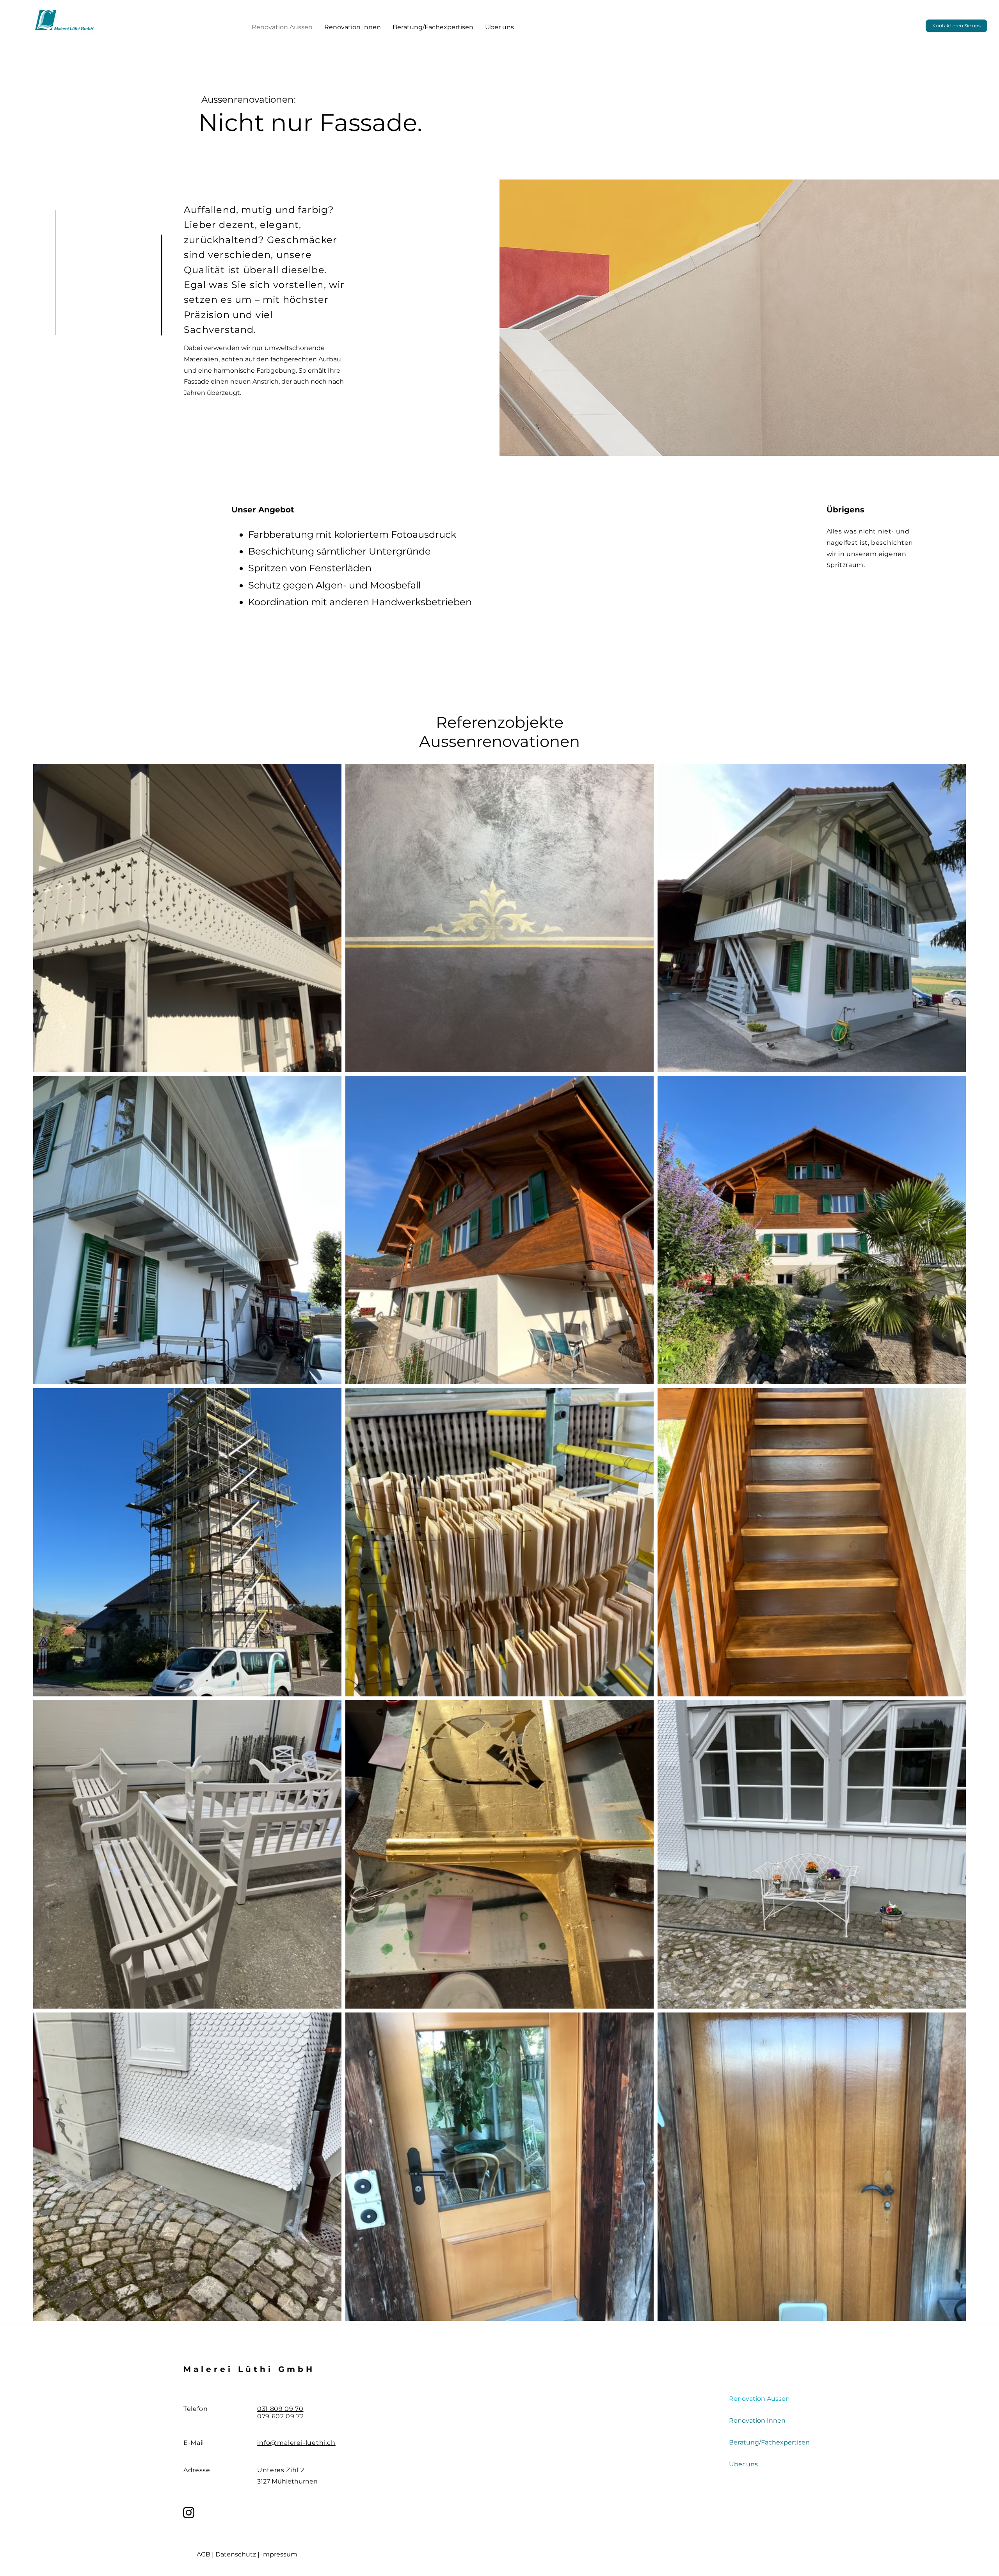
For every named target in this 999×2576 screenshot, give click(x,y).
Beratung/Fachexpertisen (769, 2442)
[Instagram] (189, 2513)
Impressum (279, 2554)
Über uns (743, 2464)
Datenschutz (236, 2554)
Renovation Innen (757, 2420)
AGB (204, 2554)
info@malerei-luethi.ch (296, 2443)
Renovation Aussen (759, 2399)
